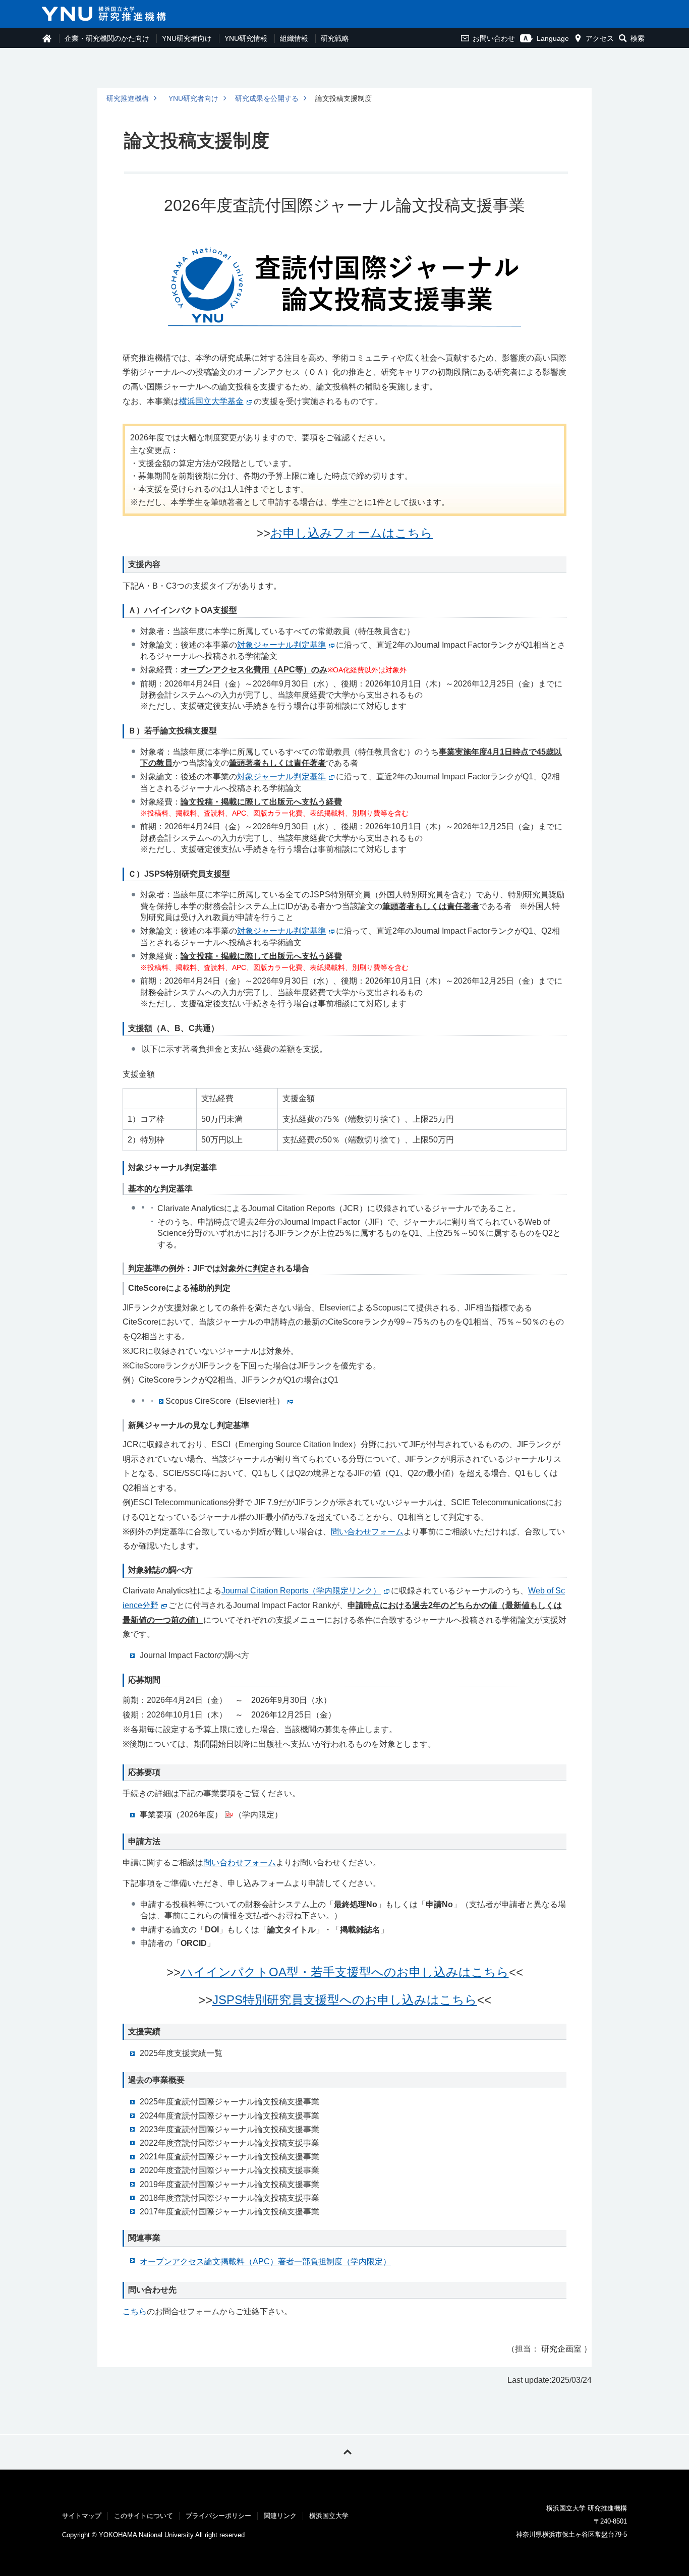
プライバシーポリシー (218, 2516)
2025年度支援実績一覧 (181, 2053)
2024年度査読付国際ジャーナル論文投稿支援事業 (229, 2116)
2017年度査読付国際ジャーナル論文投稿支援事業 (229, 2212)
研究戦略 (335, 38)
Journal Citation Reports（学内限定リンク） (301, 1591)
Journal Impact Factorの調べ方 (194, 1655)
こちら (135, 2311)
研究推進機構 (128, 98)
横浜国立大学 (329, 2516)
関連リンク (280, 2516)
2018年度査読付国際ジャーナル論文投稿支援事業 (229, 2198)
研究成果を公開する (267, 98)
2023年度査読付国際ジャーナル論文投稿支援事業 (229, 2129)
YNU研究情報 (246, 38)
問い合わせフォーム (367, 1532)
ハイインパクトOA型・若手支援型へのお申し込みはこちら (345, 1972)
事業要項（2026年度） (181, 1815)
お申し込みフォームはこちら (352, 533)
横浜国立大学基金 (211, 401)
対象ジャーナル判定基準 (281, 645)
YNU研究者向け (187, 38)
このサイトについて (143, 2516)
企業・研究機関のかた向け (107, 38)
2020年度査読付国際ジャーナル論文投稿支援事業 (229, 2170)
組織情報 (294, 38)
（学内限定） (265, 2262)
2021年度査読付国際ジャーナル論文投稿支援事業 (229, 2157)
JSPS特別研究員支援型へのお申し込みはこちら (345, 2000)
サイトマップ (82, 2516)
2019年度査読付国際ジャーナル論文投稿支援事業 (229, 2184)
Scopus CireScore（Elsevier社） (225, 1401)
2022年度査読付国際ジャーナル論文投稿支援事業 (229, 2143)
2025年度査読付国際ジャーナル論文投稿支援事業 (229, 2102)
